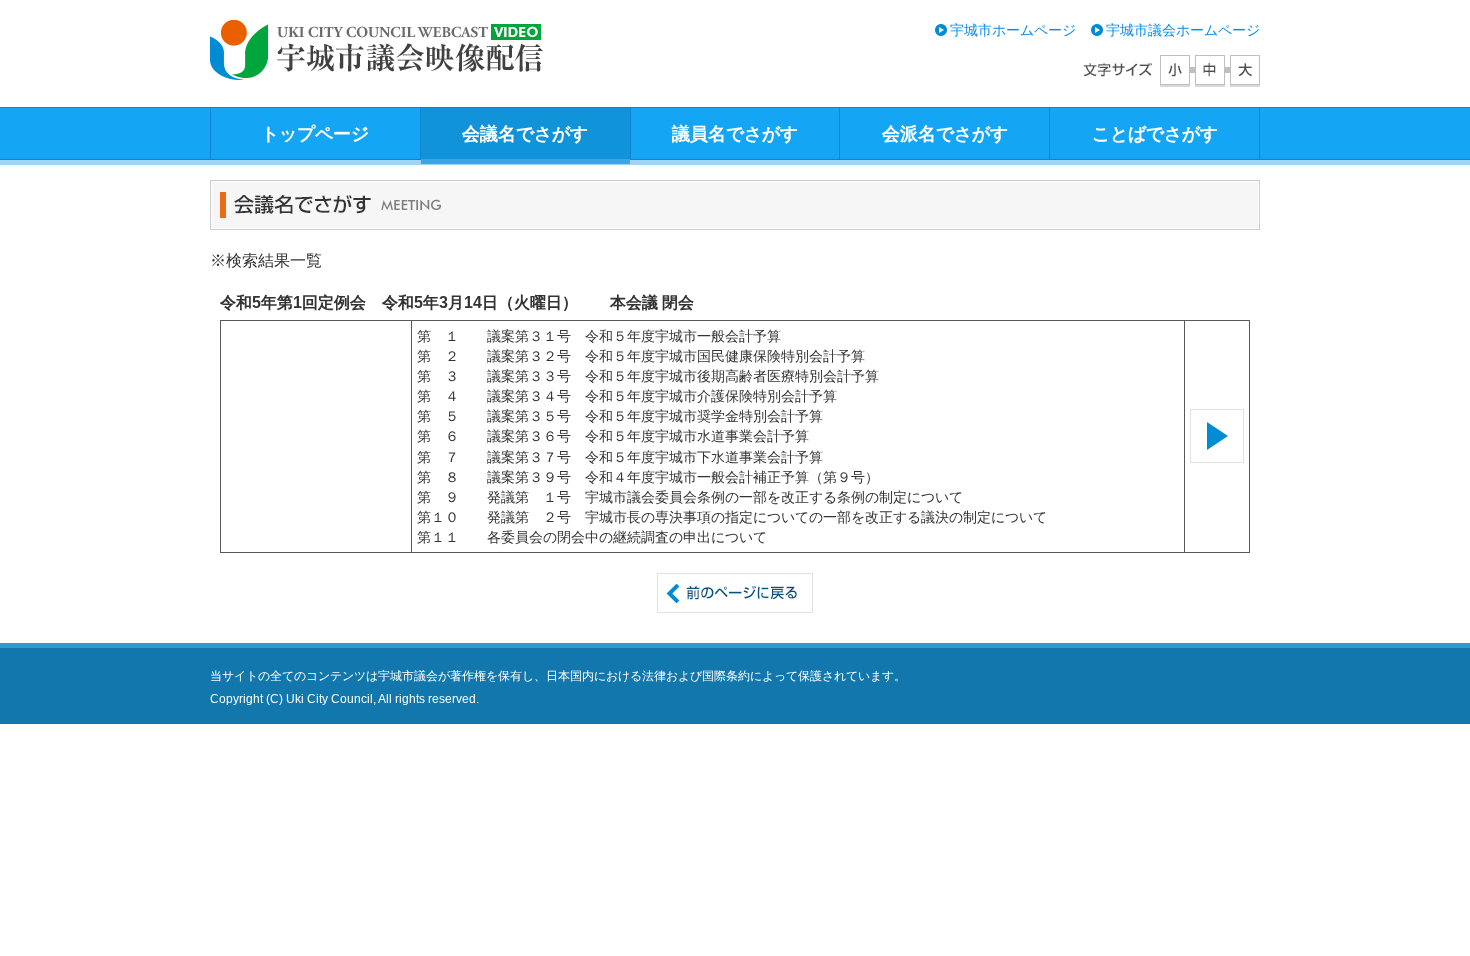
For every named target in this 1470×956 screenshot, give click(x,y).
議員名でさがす (735, 134)
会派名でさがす (945, 134)
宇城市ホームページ (1013, 30)
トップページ (315, 134)
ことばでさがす (1155, 134)
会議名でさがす (525, 134)
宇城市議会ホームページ (1183, 30)
